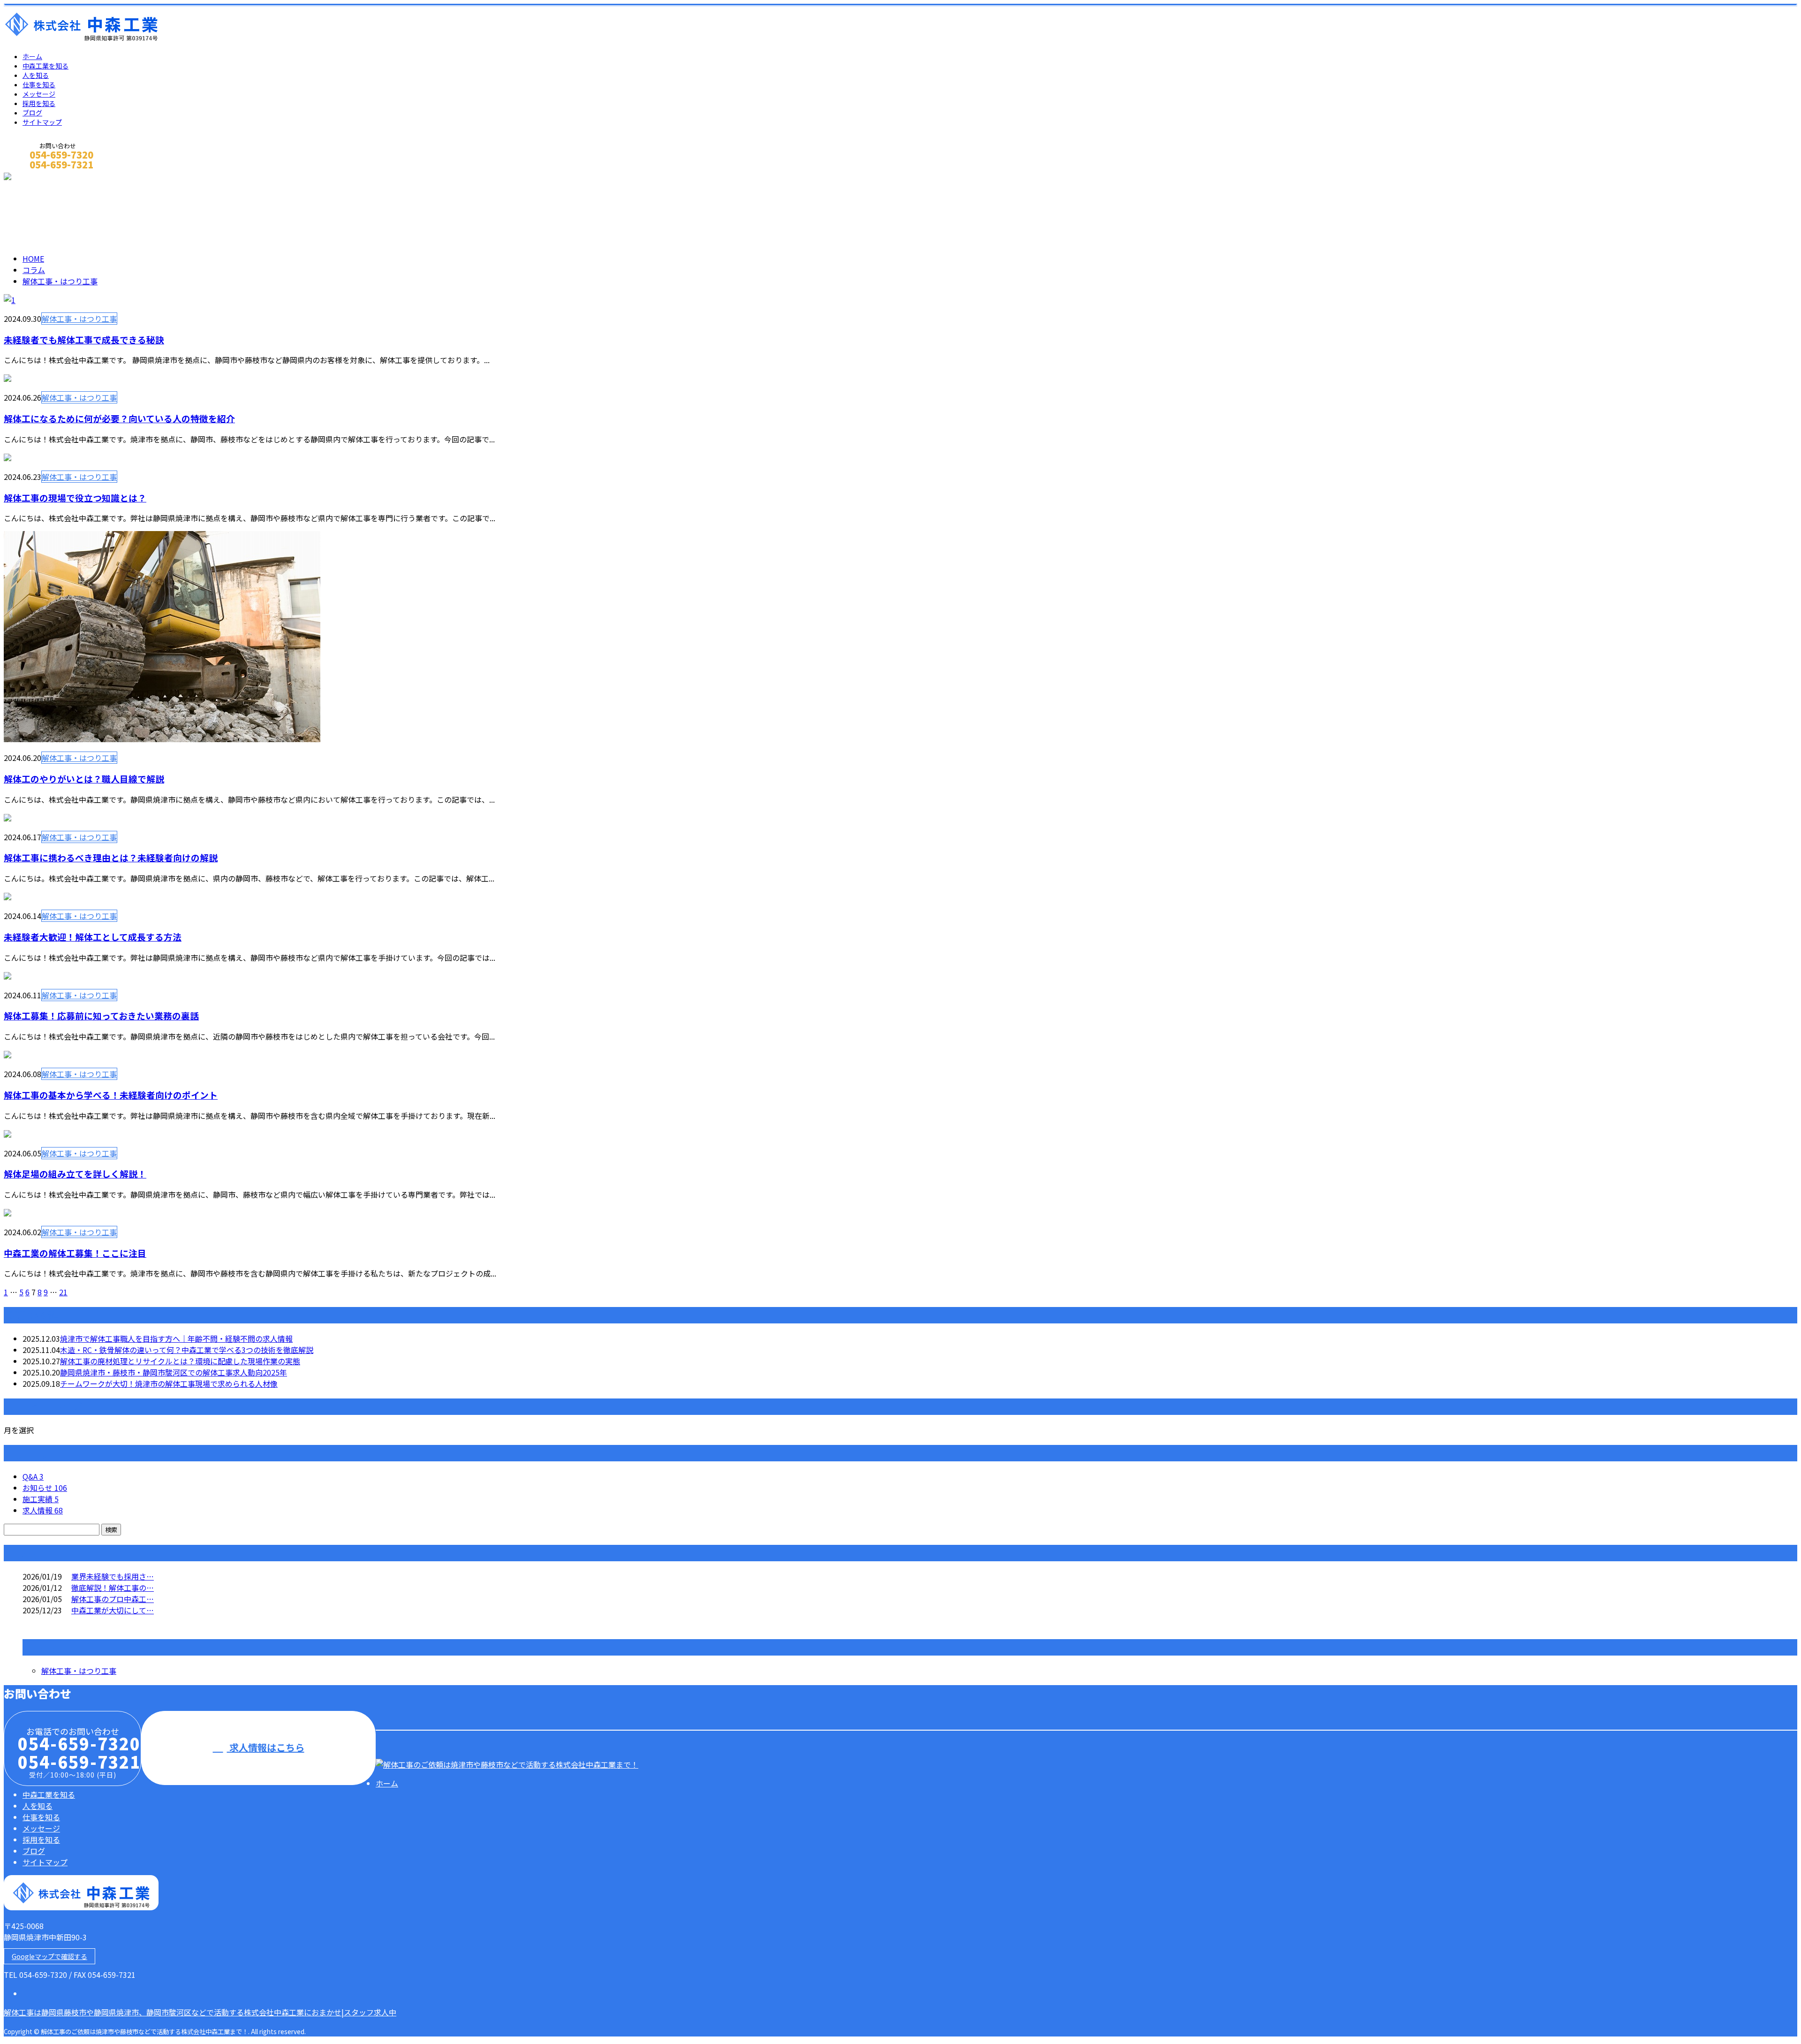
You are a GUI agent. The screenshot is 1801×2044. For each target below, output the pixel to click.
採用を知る (39, 103)
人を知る (36, 75)
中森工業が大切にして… (113, 1610)
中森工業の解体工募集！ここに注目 (75, 1253)
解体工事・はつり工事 (107, 212)
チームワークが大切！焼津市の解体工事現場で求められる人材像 (169, 1383)
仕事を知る (39, 84)
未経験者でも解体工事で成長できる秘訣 (84, 339)
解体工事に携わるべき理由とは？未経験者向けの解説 (111, 857)
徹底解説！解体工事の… (113, 1588)
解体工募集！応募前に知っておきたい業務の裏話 (101, 1015)
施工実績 (41, 1499)
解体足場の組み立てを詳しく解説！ (75, 1174)
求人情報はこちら (266, 1747)
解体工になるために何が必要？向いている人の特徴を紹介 (119, 418)
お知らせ (45, 1488)
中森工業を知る (45, 66)
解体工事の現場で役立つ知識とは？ (75, 498)
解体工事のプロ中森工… (113, 1599)
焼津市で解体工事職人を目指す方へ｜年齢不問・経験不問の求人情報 (176, 1338)
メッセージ (39, 94)
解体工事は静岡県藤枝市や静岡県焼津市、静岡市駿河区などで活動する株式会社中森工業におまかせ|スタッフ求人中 (200, 2012)
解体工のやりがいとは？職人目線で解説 (84, 779)
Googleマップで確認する (49, 1956)
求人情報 (43, 1510)
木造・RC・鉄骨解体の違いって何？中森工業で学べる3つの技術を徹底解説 (187, 1350)
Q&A (33, 1476)
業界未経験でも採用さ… (113, 1576)
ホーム (32, 56)
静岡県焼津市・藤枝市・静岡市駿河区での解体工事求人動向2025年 (174, 1372)
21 (63, 1292)
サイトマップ (42, 122)
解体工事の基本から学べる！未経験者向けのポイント (111, 1095)
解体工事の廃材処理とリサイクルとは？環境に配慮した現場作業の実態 (180, 1361)
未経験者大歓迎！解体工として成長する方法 (93, 937)
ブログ (32, 113)
